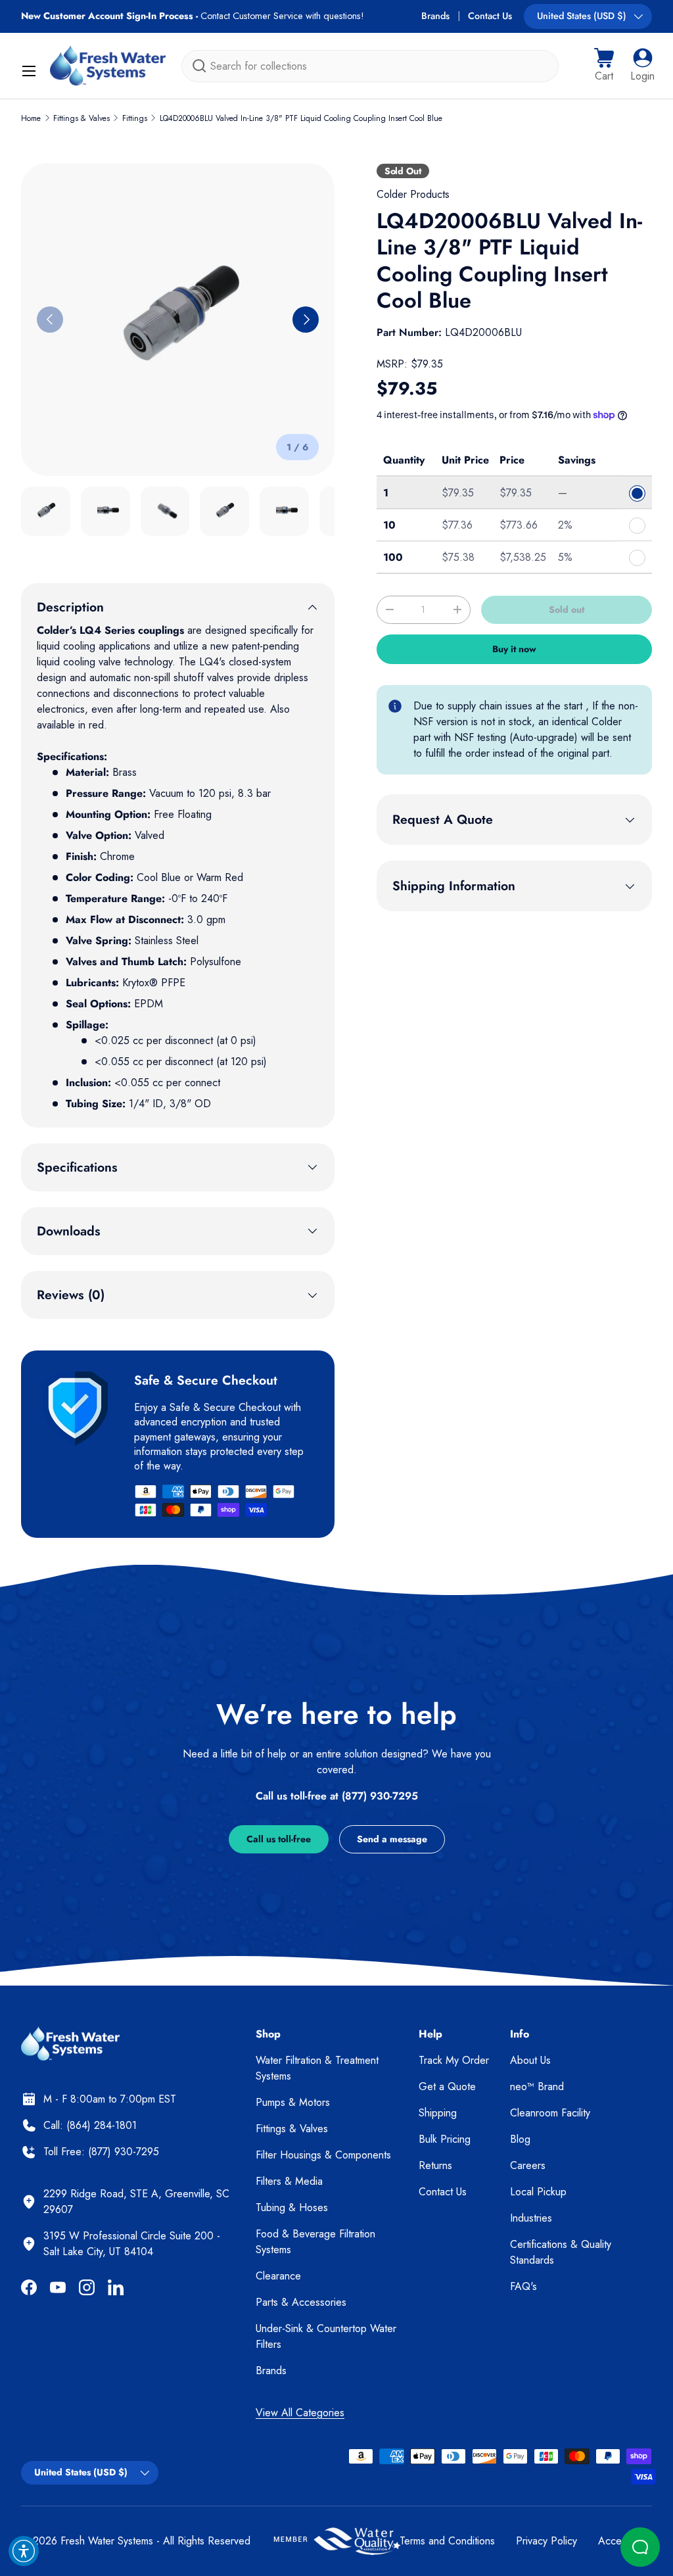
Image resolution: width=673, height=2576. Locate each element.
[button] (604, 66)
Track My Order (454, 2060)
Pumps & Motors (293, 2102)
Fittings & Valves (81, 118)
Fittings (135, 118)
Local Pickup (538, 2192)
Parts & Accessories (301, 2302)
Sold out (567, 609)
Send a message (392, 1839)
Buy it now (514, 649)
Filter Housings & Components (323, 2155)
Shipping (438, 2113)
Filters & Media (289, 2181)
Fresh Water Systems (107, 2541)
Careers (528, 2165)
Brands (435, 16)
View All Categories (300, 2413)
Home (31, 118)
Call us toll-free (279, 1839)
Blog (520, 2139)
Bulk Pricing (445, 2139)
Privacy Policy (546, 2541)
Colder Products (413, 194)
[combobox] (370, 66)
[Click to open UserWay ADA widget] (24, 2551)
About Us (530, 2060)
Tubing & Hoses (292, 2207)
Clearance (278, 2276)
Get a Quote (447, 2087)
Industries (531, 2218)
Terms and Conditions (447, 2541)
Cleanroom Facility (550, 2113)
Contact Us (490, 16)
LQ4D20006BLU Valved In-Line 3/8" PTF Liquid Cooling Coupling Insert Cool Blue (301, 118)
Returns (435, 2165)
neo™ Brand (537, 2087)
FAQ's (523, 2286)
